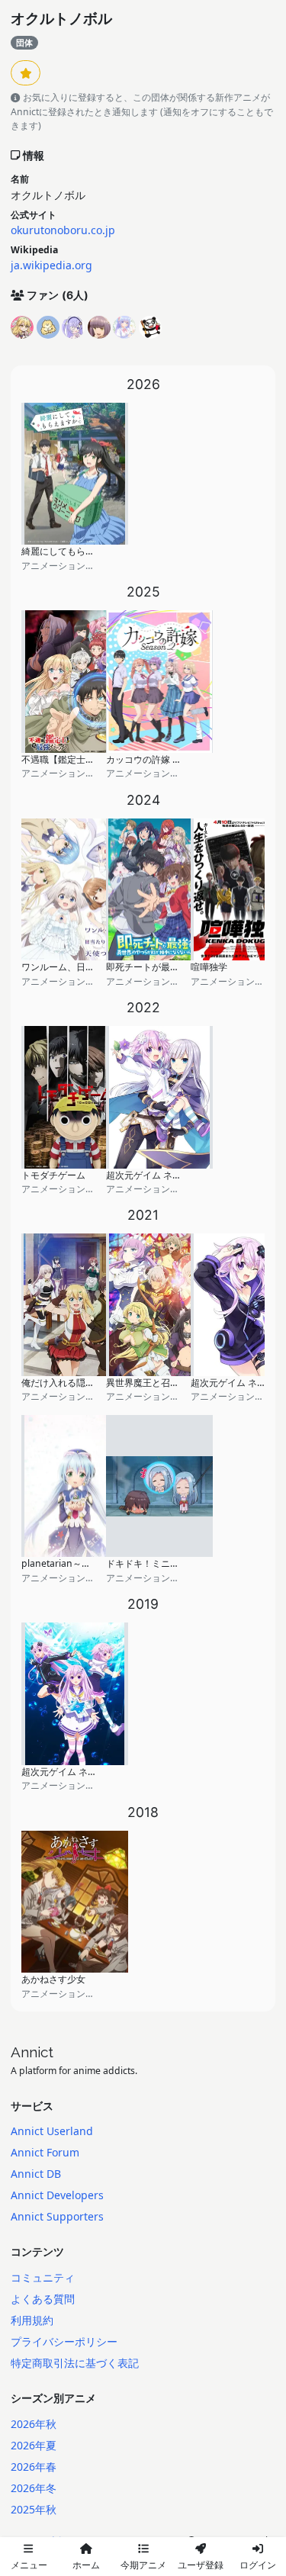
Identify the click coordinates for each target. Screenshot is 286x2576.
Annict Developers (57, 2195)
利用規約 (32, 2320)
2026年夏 (34, 2445)
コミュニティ (43, 2277)
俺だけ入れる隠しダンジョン (81, 1383)
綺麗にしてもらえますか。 (76, 551)
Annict (32, 2052)
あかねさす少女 (53, 1979)
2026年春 (34, 2467)
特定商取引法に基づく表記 (75, 2363)
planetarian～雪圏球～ (70, 1563)
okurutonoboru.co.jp (63, 230)
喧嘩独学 (209, 967)
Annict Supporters (57, 2216)
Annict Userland (52, 2131)
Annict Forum (45, 2152)
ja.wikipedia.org (51, 265)
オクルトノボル (61, 19)
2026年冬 (34, 2488)
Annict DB (36, 2174)
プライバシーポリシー (64, 2341)
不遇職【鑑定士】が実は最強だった (95, 759)
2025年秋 (34, 2509)
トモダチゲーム (53, 1175)
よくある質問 (43, 2299)
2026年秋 (34, 2424)
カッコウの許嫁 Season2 (158, 759)
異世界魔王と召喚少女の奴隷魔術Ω (178, 1383)
